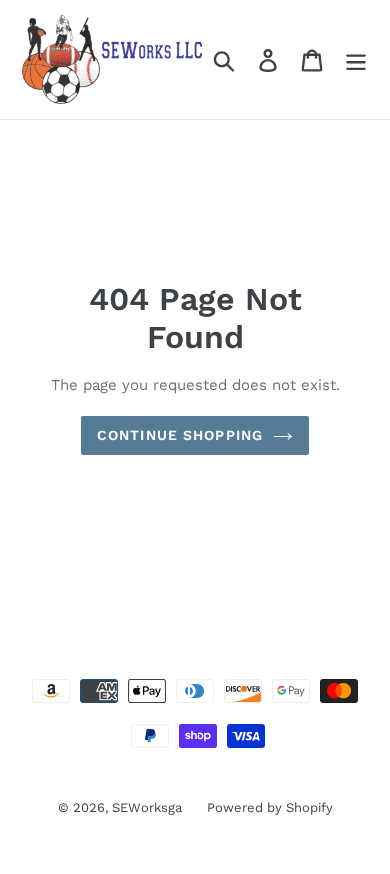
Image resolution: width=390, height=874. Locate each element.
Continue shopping (180, 435)
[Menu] (356, 59)
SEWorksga (147, 807)
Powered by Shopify (270, 807)
